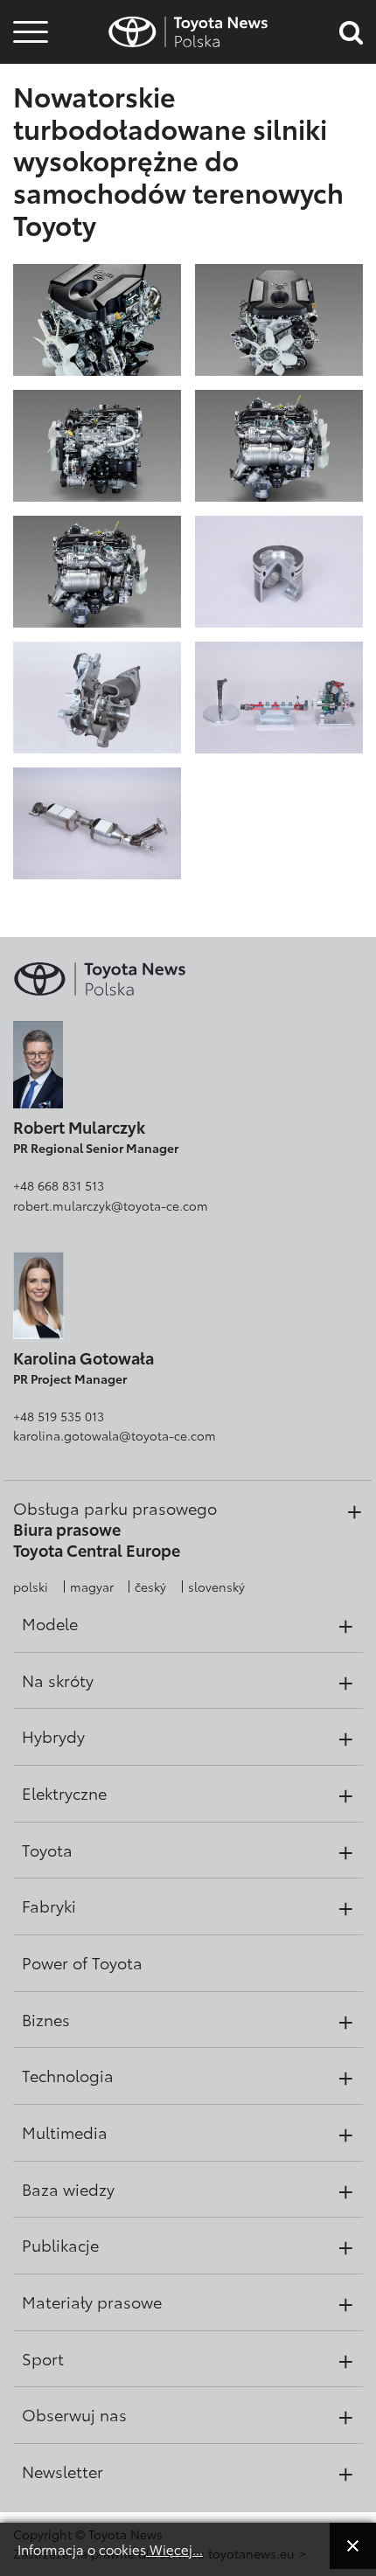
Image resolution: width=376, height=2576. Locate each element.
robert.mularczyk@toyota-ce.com (111, 1205)
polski (31, 1587)
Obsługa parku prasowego (115, 1508)
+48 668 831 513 (59, 1185)
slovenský (216, 1587)
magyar (92, 1587)
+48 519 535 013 (59, 1416)
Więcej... (174, 2549)
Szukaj (31, 139)
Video (28, 92)
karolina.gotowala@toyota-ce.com (115, 1435)
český (150, 1587)
